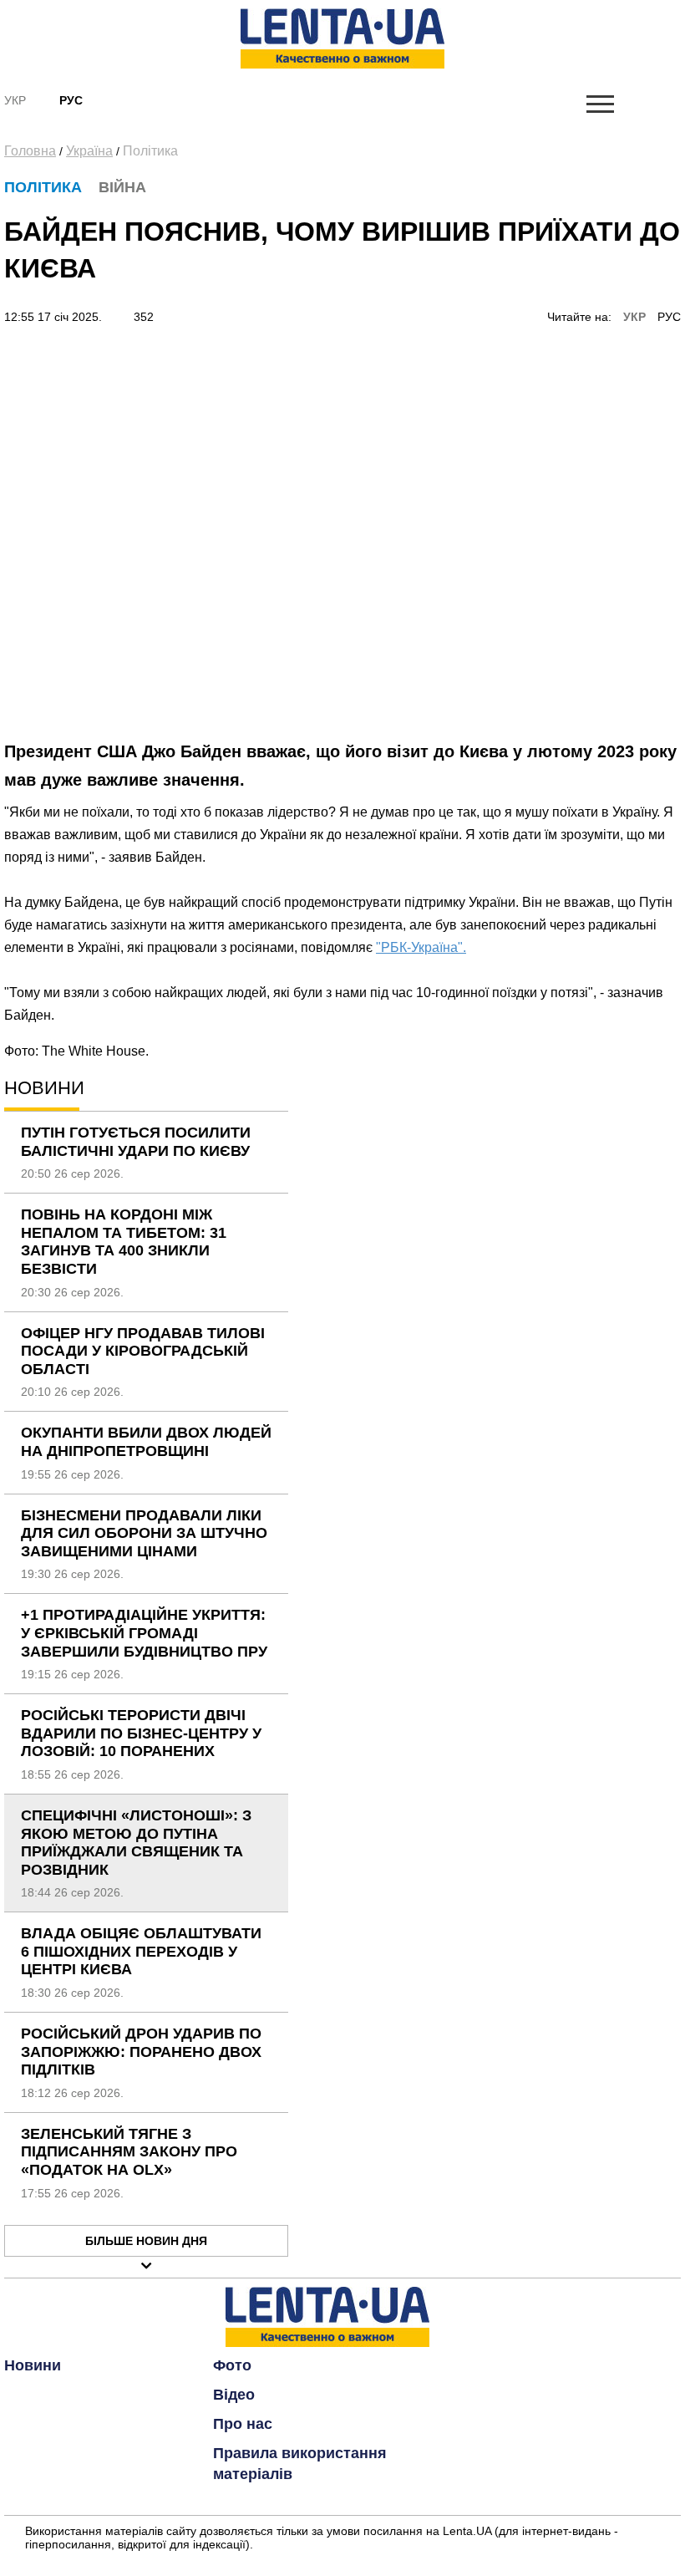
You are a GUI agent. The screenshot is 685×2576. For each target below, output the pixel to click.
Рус (71, 100)
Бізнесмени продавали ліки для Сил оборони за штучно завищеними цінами (144, 1533)
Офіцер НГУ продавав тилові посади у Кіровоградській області (143, 1351)
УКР (634, 317)
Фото (232, 2365)
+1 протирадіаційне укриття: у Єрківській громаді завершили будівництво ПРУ (144, 1633)
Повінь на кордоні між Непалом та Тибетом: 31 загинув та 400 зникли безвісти (124, 1242)
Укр (15, 100)
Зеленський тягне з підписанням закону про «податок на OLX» (129, 2152)
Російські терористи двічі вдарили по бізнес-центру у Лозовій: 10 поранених (141, 1733)
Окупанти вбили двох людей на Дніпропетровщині (146, 1442)
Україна (89, 151)
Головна (30, 151)
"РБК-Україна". (421, 947)
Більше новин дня (146, 2241)
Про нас (243, 2424)
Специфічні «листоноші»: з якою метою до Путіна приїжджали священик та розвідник (136, 1843)
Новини (33, 2365)
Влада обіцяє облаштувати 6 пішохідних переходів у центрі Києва (141, 1951)
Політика (150, 151)
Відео (234, 2395)
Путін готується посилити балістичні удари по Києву (136, 1142)
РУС (669, 317)
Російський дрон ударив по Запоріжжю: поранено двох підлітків (141, 2052)
